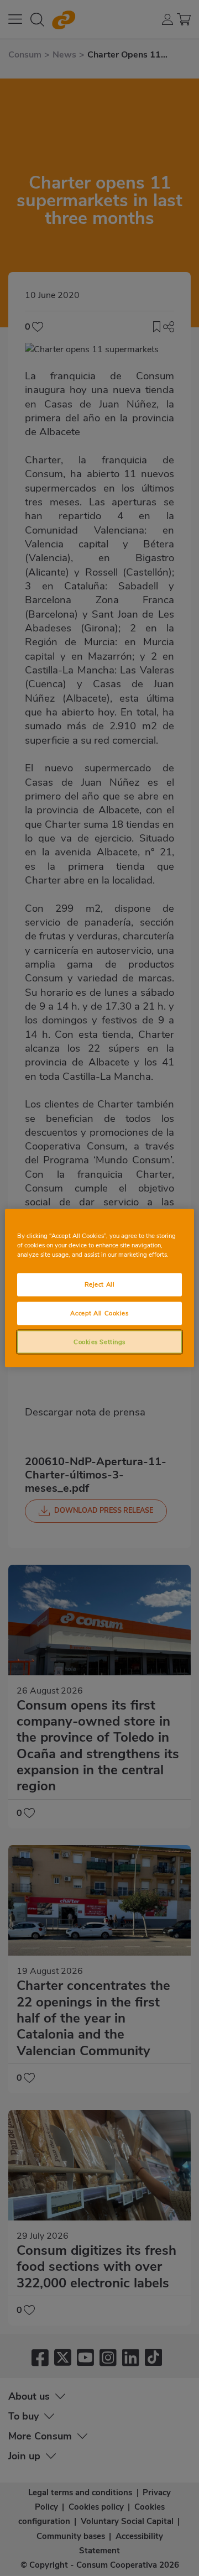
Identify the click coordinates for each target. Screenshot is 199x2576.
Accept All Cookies (99, 1313)
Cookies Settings (99, 1341)
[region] (99, 1288)
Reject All (100, 1284)
